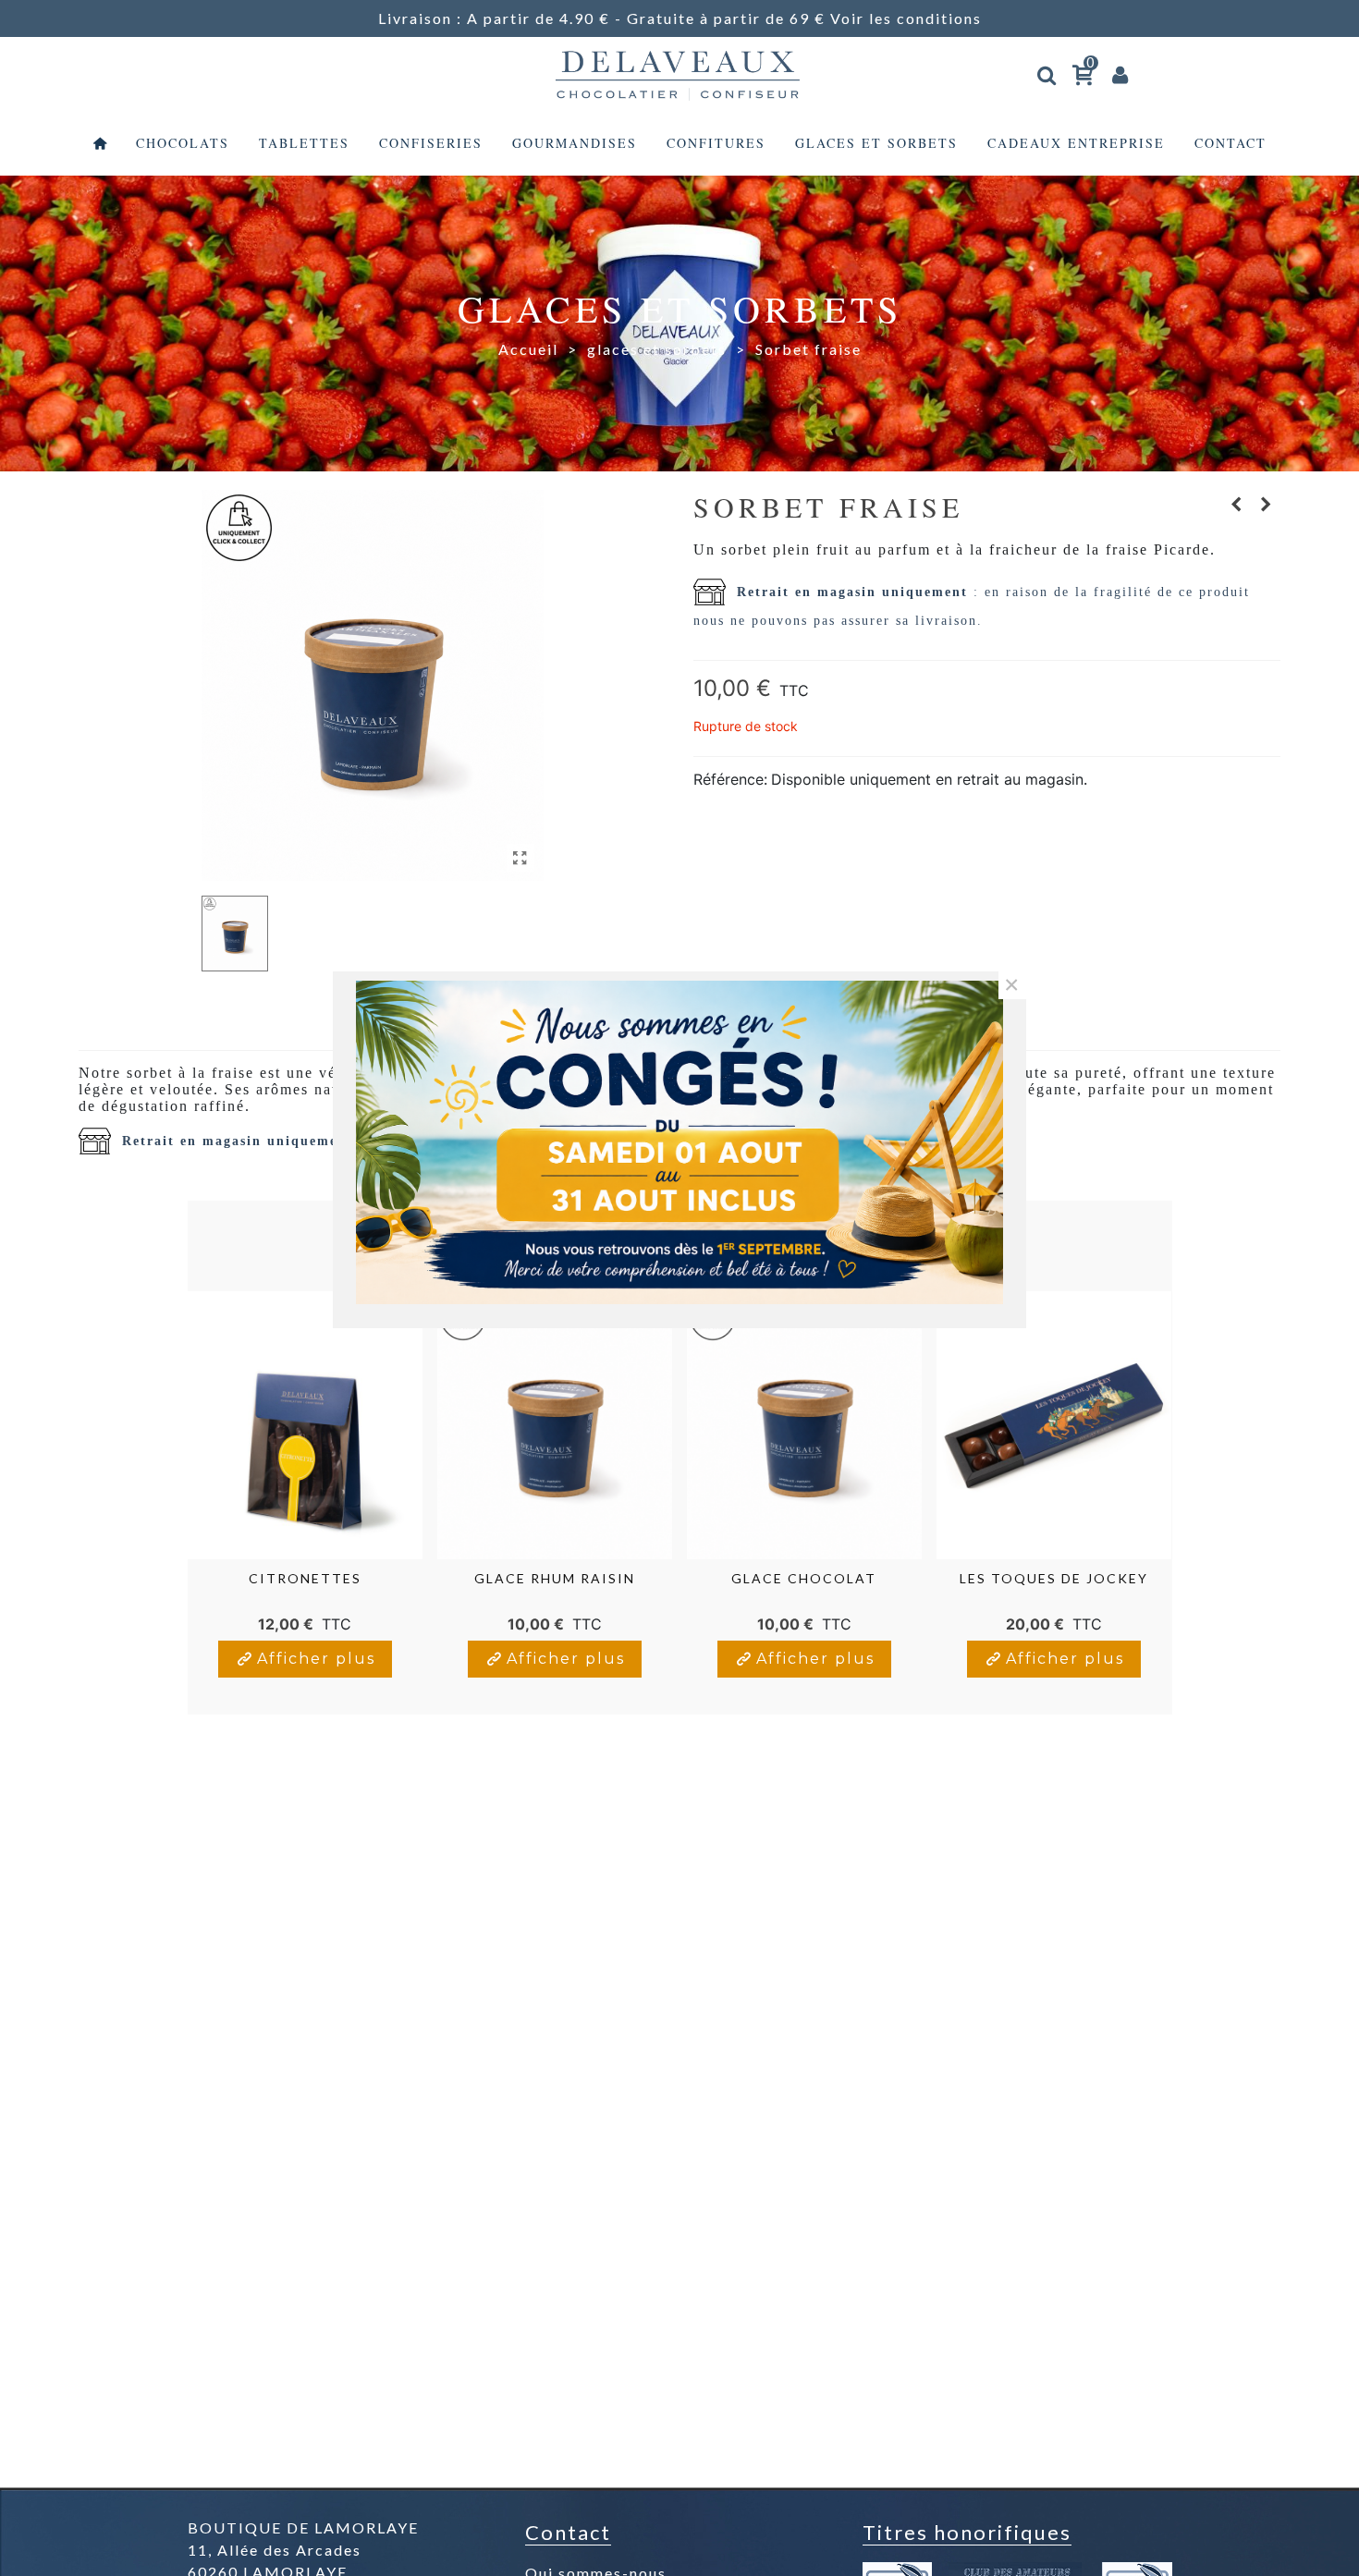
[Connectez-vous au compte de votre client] (1121, 74)
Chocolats (183, 143)
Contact (1230, 143)
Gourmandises (575, 143)
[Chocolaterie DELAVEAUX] (679, 74)
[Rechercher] (1047, 72)
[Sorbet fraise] (520, 858)
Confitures (716, 143)
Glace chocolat (804, 1578)
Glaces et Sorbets (876, 143)
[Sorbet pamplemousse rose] (1237, 504)
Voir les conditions (906, 18)
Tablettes (304, 143)
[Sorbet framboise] (1267, 504)
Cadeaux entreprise (1076, 143)
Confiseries (431, 143)
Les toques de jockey (1054, 1578)
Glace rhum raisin (555, 1578)
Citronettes (305, 1578)
